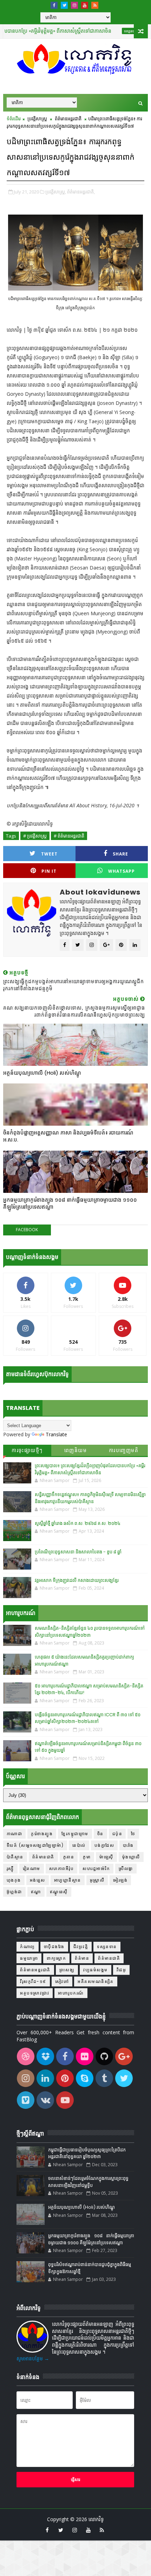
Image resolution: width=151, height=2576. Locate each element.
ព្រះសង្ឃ (67, 1970)
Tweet (49, 854)
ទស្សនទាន (110, 31)
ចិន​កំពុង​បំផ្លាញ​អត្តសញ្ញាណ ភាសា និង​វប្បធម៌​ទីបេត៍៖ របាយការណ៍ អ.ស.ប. (68, 1136)
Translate (56, 1434)
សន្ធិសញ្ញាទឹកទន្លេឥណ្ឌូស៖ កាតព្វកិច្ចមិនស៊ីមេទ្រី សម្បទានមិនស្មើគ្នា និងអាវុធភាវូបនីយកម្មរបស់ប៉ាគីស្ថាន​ (90, 1498)
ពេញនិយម (76, 1450)
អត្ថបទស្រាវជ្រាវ (35, 1993)
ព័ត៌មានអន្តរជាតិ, (81, 192)
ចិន (100, 1834)
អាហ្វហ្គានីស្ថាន (68, 1880)
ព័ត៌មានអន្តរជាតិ (68, 119)
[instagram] (74, 5)
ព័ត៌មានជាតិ (43, 1857)
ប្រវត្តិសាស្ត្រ (37, 119)
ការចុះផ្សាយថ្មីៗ (27, 1450)
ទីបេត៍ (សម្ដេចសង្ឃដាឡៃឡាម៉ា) (35, 1845)
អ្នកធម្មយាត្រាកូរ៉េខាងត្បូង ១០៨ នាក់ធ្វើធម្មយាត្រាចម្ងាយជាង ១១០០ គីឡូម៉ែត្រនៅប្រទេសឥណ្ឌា (70, 1203)
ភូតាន (69, 1857)
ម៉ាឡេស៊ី (106, 1857)
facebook (27, 1230)
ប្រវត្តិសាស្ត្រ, (56, 192)
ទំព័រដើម (14, 119)
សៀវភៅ (62, 1981)
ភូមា (87, 1857)
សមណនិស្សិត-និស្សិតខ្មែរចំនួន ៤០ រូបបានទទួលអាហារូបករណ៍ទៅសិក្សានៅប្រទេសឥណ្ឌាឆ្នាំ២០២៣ (90, 1632)
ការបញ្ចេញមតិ (124, 1450)
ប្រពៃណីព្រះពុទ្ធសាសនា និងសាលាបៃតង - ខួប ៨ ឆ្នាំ (78, 1552)
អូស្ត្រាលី (97, 1880)
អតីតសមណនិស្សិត (96, 1981)
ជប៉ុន (117, 1834)
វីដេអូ (122, 1970)
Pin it (49, 871)
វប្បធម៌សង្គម (96, 1970)
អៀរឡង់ (120, 1880)
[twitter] (64, 5)
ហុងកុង (14, 1880)
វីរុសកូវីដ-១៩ (33, 1981)
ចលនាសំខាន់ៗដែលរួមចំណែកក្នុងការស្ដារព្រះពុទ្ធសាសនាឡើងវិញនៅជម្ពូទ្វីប (88, 2182)
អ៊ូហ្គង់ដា (14, 1892)
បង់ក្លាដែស (104, 1845)
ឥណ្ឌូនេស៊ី (59, 1892)
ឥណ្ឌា (36, 1892)
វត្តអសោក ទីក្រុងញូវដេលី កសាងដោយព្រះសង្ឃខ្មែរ (77, 1580)
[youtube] (85, 5)
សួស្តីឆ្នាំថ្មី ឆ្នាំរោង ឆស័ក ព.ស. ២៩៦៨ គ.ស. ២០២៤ (78, 1523)
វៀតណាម (32, 1868)
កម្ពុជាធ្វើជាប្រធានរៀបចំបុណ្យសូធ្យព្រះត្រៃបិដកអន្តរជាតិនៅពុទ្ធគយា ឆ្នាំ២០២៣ (87, 2153)
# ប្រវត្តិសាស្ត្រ (35, 836)
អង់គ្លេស (38, 1880)
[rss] (95, 5)
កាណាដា (15, 1834)
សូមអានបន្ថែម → (33, 2358)
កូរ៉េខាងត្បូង (42, 1834)
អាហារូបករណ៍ (71, 1993)
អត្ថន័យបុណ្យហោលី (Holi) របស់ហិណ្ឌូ (42, 1073)
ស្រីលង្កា (126, 1868)
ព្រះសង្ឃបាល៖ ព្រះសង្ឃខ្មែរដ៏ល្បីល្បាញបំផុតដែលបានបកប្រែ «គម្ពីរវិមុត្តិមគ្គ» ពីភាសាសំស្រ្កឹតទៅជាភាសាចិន (90, 1469)
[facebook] (54, 5)
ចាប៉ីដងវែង (54, 1947)
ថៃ (133, 1834)
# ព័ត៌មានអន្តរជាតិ (69, 836)
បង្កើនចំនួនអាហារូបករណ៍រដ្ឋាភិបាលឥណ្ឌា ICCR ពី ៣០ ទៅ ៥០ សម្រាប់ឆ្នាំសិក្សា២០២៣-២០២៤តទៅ (88, 1718)
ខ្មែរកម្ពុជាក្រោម (75, 1834)
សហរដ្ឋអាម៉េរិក (96, 1868)
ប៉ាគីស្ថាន (15, 1857)
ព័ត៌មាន (82, 1958)
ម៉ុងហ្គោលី (131, 1857)
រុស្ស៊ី (10, 1868)
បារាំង (128, 1845)
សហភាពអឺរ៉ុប (62, 1868)
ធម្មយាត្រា (29, 1958)
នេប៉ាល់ (79, 1845)
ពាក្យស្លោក (56, 1958)
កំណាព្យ (28, 1947)
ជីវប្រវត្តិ (81, 1947)
